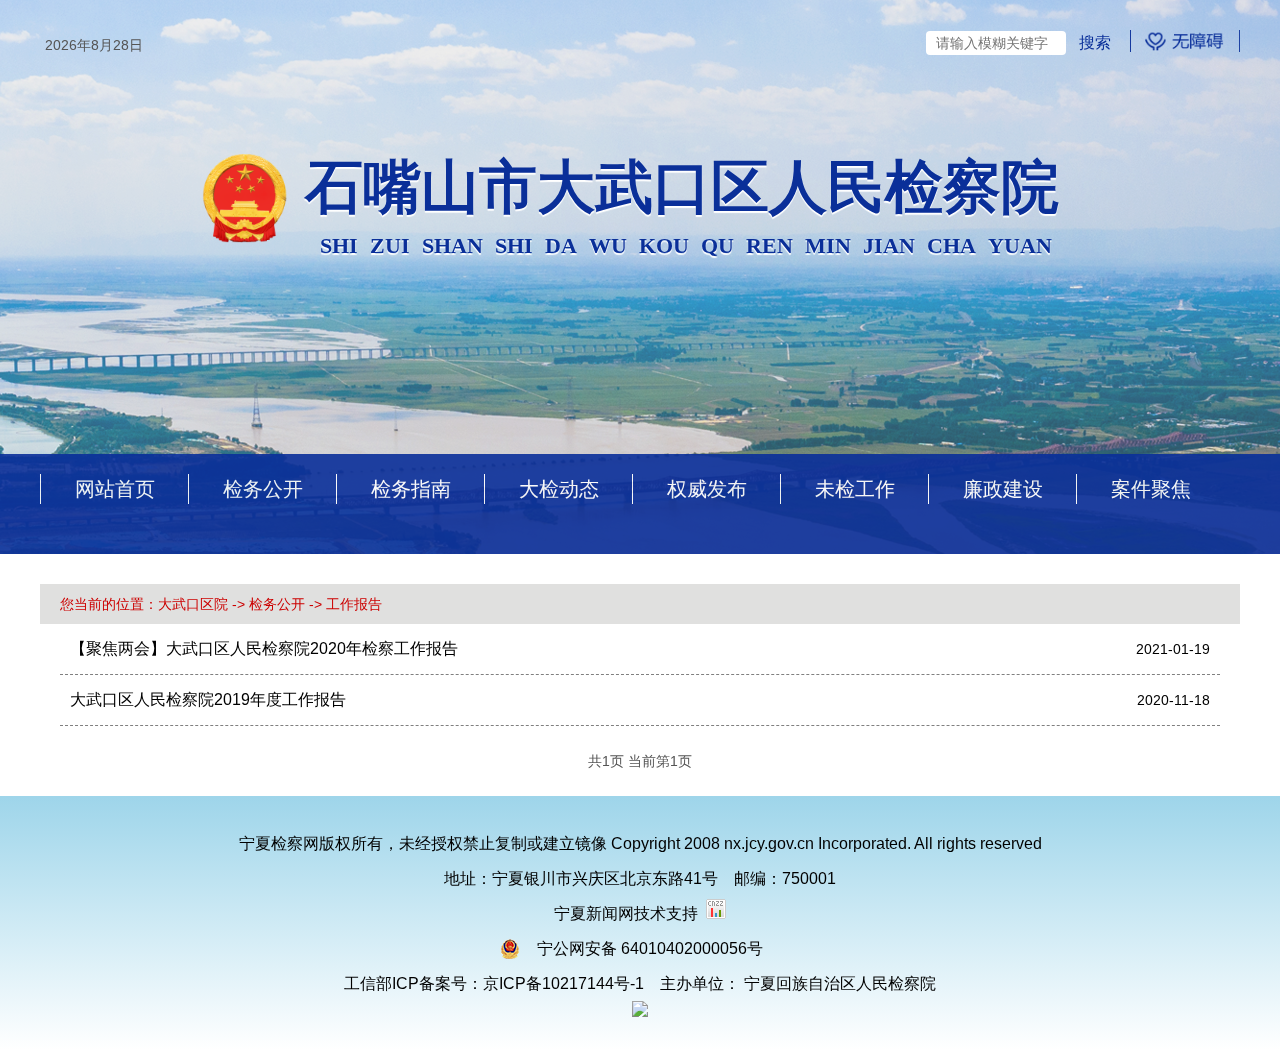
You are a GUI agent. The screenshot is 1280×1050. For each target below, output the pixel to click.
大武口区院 (193, 604)
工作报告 (354, 604)
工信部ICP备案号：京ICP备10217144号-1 (494, 983)
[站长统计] (716, 913)
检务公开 (277, 604)
